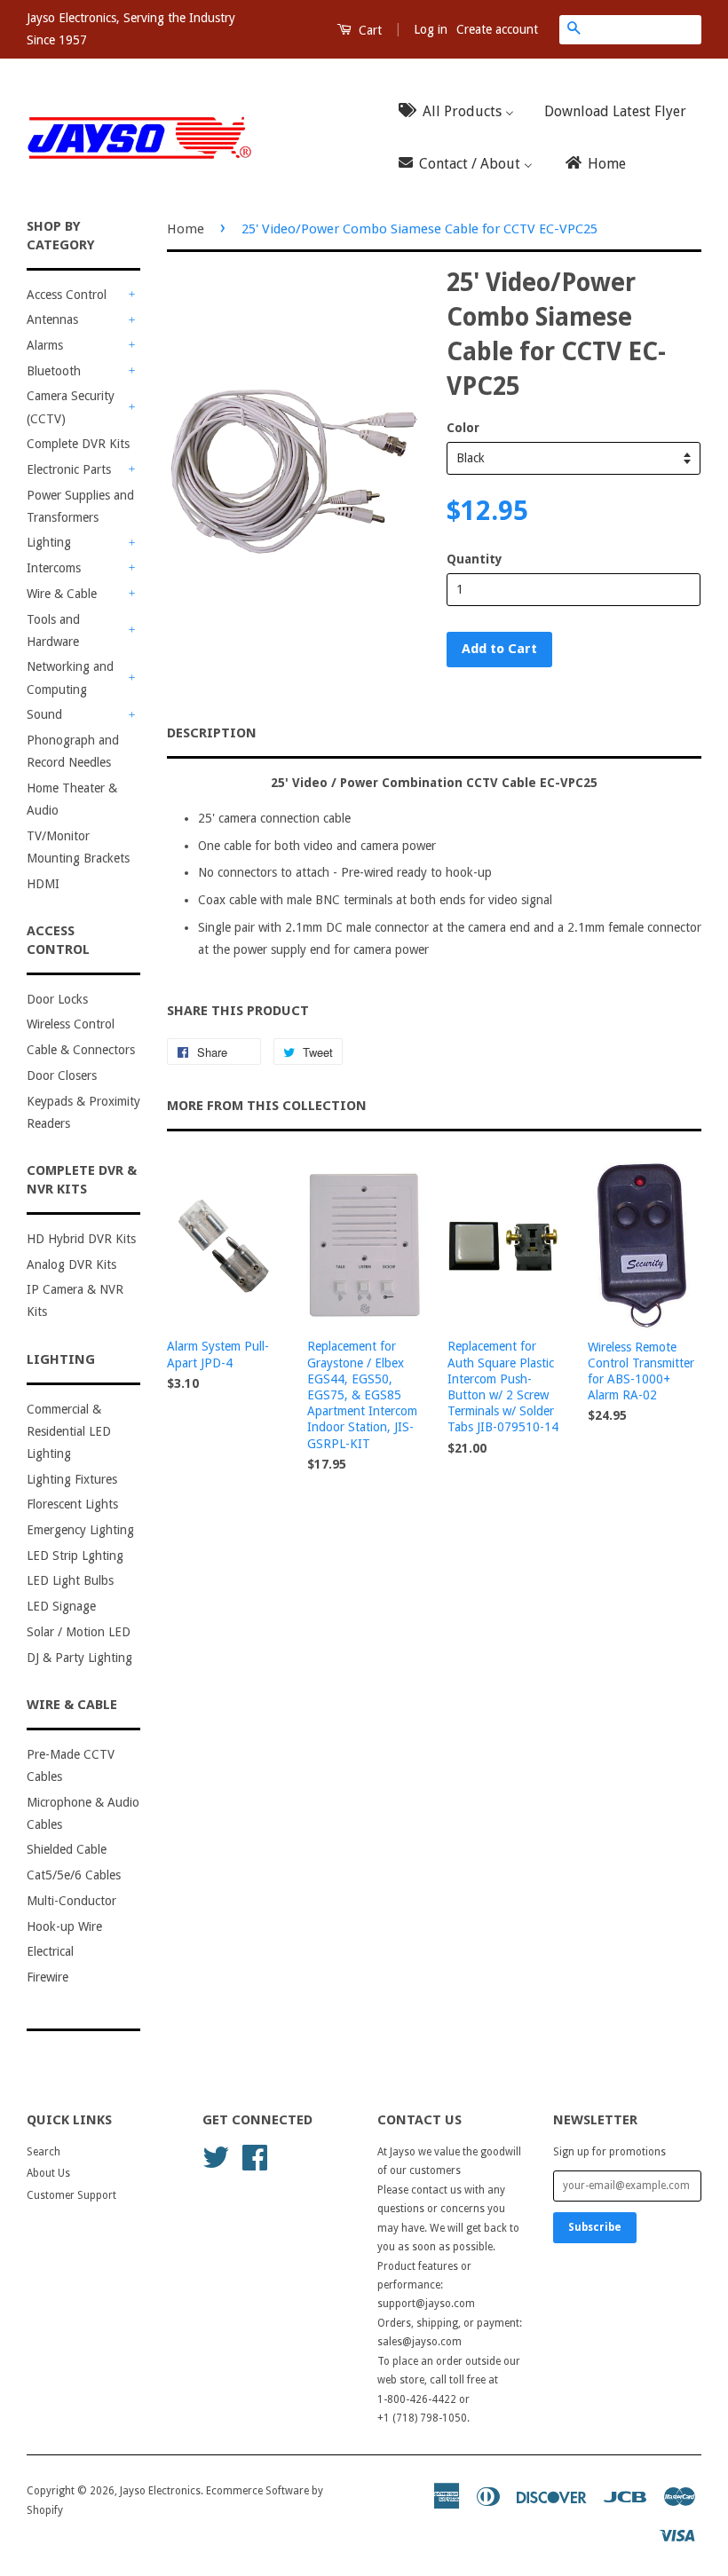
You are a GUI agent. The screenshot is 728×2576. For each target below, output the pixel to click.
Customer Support (71, 2195)
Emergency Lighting (80, 1530)
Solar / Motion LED (79, 1632)
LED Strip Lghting (75, 1556)
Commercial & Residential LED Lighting (69, 1431)
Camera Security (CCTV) (71, 407)
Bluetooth (54, 371)
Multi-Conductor (71, 1901)
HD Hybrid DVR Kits (81, 1239)
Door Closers (62, 1075)
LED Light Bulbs (70, 1580)
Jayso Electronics (160, 2491)
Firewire (47, 1977)
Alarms (45, 345)
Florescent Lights (72, 1504)
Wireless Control (71, 1024)
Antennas (52, 319)
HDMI (43, 884)
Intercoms (54, 568)
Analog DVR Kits (71, 1264)
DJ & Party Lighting (79, 1658)
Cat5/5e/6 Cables (74, 1875)
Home (186, 229)
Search (44, 2152)
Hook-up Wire (64, 1926)
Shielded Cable (67, 1849)
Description (212, 733)
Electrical (50, 1951)
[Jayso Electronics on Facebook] (255, 2156)
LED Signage (61, 1606)
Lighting (49, 542)
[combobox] (645, 29)
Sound (44, 714)
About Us (48, 2173)
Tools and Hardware (53, 630)
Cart (368, 30)
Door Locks (57, 999)
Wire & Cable (62, 594)
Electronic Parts (69, 469)
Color (463, 428)
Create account (497, 29)
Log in (431, 29)
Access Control (67, 295)
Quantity (475, 559)
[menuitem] (462, 111)
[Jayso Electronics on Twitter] (216, 2156)
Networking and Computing (70, 677)
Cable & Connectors (81, 1050)
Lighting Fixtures (72, 1479)
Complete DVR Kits (78, 444)
